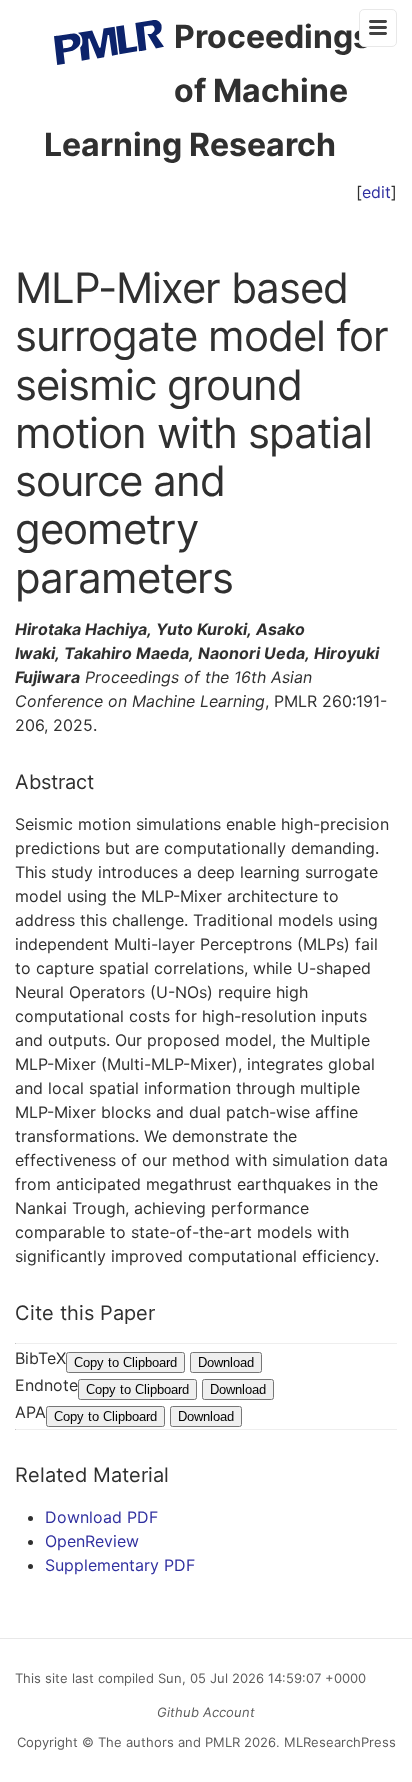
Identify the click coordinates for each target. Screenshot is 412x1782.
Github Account (206, 1712)
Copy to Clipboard (125, 1362)
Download (226, 1362)
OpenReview (92, 1541)
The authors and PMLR (169, 1742)
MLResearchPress (338, 1742)
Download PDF (101, 1517)
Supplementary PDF (120, 1565)
